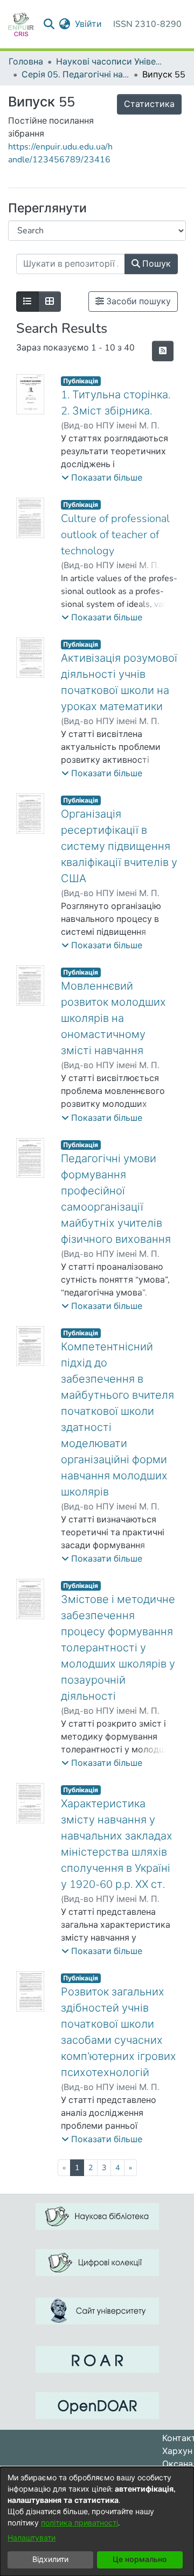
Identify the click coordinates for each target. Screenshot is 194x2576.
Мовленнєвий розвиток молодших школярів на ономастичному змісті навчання (113, 1018)
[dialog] (97, 2521)
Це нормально (140, 2560)
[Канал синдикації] (163, 351)
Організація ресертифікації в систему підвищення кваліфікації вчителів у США (119, 846)
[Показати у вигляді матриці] (50, 302)
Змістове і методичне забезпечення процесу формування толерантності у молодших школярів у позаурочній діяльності (118, 1648)
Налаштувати (32, 2538)
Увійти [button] (89, 24)
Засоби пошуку (137, 302)
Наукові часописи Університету (110, 62)
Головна (26, 62)
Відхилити (50, 2560)
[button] (102, 478)
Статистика (149, 104)
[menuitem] (65, 24)
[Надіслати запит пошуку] (49, 24)
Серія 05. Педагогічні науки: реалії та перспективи (75, 75)
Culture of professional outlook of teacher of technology (115, 535)
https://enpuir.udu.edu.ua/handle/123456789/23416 (60, 153)
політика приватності (79, 2523)
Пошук (155, 264)
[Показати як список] (27, 302)
